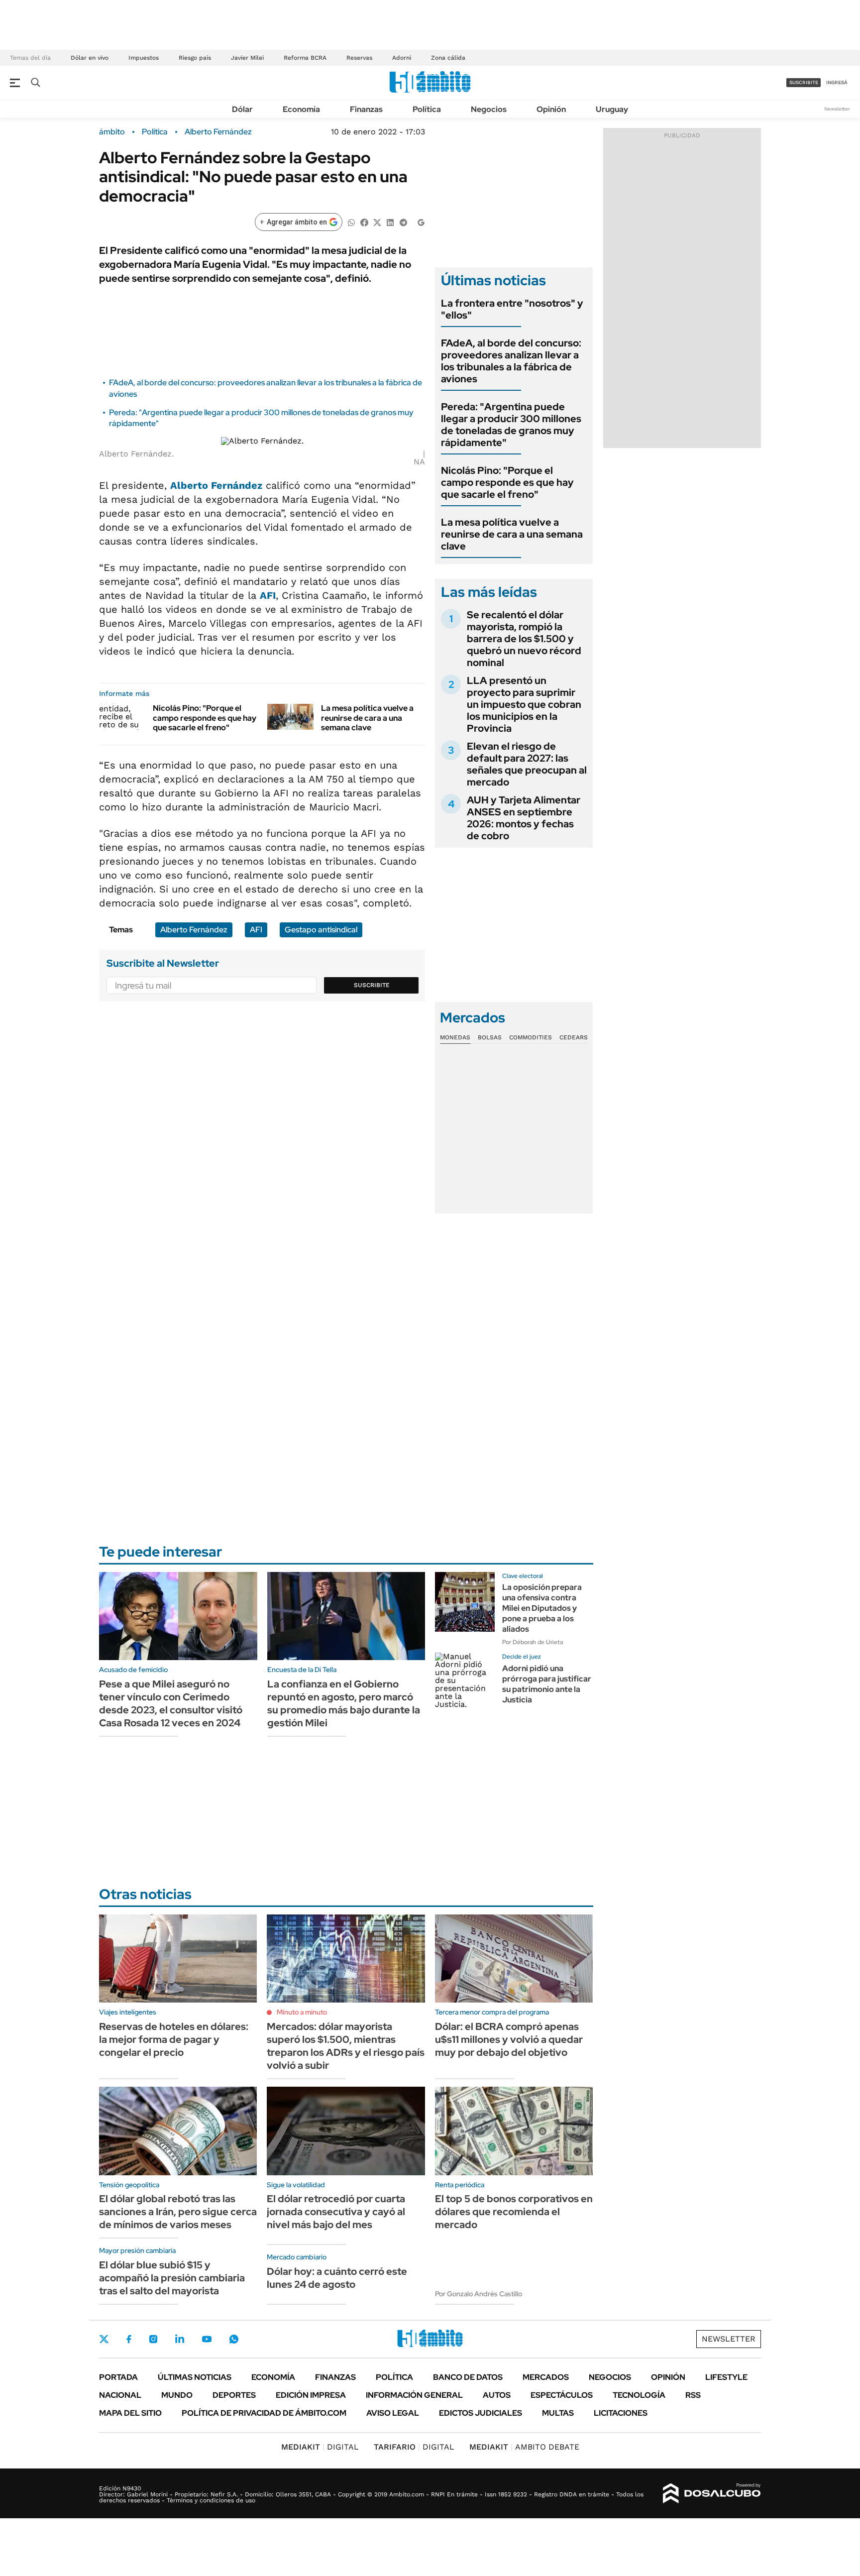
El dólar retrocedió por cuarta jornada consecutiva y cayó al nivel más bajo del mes (336, 2212)
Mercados (546, 2377)
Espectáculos (562, 2395)
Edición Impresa (311, 2395)
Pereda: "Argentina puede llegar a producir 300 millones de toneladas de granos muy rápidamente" (511, 425)
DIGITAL (320, 2447)
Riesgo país (195, 58)
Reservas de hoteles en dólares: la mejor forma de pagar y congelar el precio (174, 2039)
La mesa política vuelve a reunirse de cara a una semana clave (367, 718)
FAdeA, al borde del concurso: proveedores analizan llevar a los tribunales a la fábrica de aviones (511, 361)
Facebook (129, 2339)
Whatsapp (234, 2339)
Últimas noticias (195, 2377)
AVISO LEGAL (393, 2413)
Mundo (177, 2395)
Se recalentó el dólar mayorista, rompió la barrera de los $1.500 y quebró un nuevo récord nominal (524, 639)
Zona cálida (448, 58)
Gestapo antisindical (321, 930)
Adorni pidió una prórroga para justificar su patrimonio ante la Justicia (547, 1684)
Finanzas (366, 109)
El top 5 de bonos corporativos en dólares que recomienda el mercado (514, 2212)
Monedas (455, 1037)
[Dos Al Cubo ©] (712, 2493)
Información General (414, 2395)
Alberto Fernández (218, 132)
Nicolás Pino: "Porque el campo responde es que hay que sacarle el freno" (205, 718)
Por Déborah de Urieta (533, 1642)
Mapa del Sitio (130, 2413)
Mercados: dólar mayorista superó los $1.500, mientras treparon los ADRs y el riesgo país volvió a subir (346, 2046)
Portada (118, 2377)
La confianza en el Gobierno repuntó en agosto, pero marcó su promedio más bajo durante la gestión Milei (344, 1703)
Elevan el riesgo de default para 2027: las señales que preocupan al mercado (527, 764)
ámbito (112, 132)
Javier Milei (247, 58)
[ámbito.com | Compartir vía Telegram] (403, 222)
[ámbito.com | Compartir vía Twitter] (377, 222)
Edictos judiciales (481, 2413)
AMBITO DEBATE (524, 2447)
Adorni (402, 58)
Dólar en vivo (90, 58)
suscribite (804, 82)
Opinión (551, 109)
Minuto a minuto (302, 2012)
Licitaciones (621, 2413)
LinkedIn (180, 2339)
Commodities (531, 1037)
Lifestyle (726, 2377)
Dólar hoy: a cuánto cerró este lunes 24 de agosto (337, 2278)
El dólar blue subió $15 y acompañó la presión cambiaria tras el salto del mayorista (172, 2278)
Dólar (242, 109)
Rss (693, 2395)
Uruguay (612, 109)
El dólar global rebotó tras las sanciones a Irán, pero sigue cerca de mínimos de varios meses (178, 2212)
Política (427, 109)
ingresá (837, 82)
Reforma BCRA (305, 58)
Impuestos (144, 58)
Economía (301, 109)
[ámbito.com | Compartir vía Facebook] (364, 222)
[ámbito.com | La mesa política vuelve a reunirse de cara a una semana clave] (290, 716)
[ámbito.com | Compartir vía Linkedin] (390, 222)
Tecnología (639, 2395)
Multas (558, 2413)
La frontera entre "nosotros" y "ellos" (512, 309)
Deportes (234, 2395)
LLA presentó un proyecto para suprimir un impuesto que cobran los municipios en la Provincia (524, 704)
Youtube (207, 2339)
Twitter (104, 2339)
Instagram (153, 2339)
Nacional (120, 2395)
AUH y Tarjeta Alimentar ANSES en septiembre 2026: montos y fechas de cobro (524, 818)
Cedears (574, 1037)
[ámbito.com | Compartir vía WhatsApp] (351, 222)
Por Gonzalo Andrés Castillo (479, 2294)
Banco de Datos (468, 2377)
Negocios (489, 109)
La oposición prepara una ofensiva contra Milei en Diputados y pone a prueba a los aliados (542, 1608)
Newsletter (837, 109)
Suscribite (372, 985)
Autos (497, 2395)
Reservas (359, 58)
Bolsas (490, 1037)
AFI (268, 595)
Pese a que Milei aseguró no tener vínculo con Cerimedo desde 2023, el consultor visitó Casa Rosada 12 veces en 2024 (171, 1703)
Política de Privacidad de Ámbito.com (264, 2413)
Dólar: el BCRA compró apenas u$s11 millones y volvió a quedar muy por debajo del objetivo (509, 2039)
